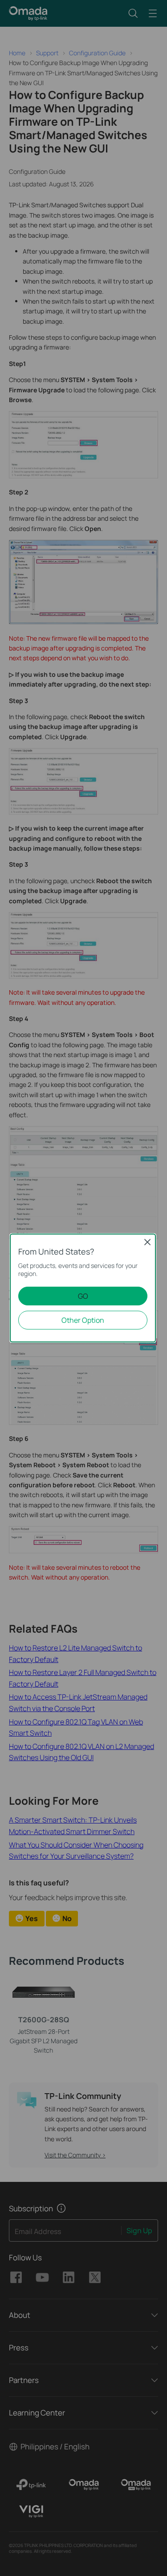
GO (83, 1296)
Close (147, 1242)
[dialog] (83, 1288)
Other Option (83, 1320)
